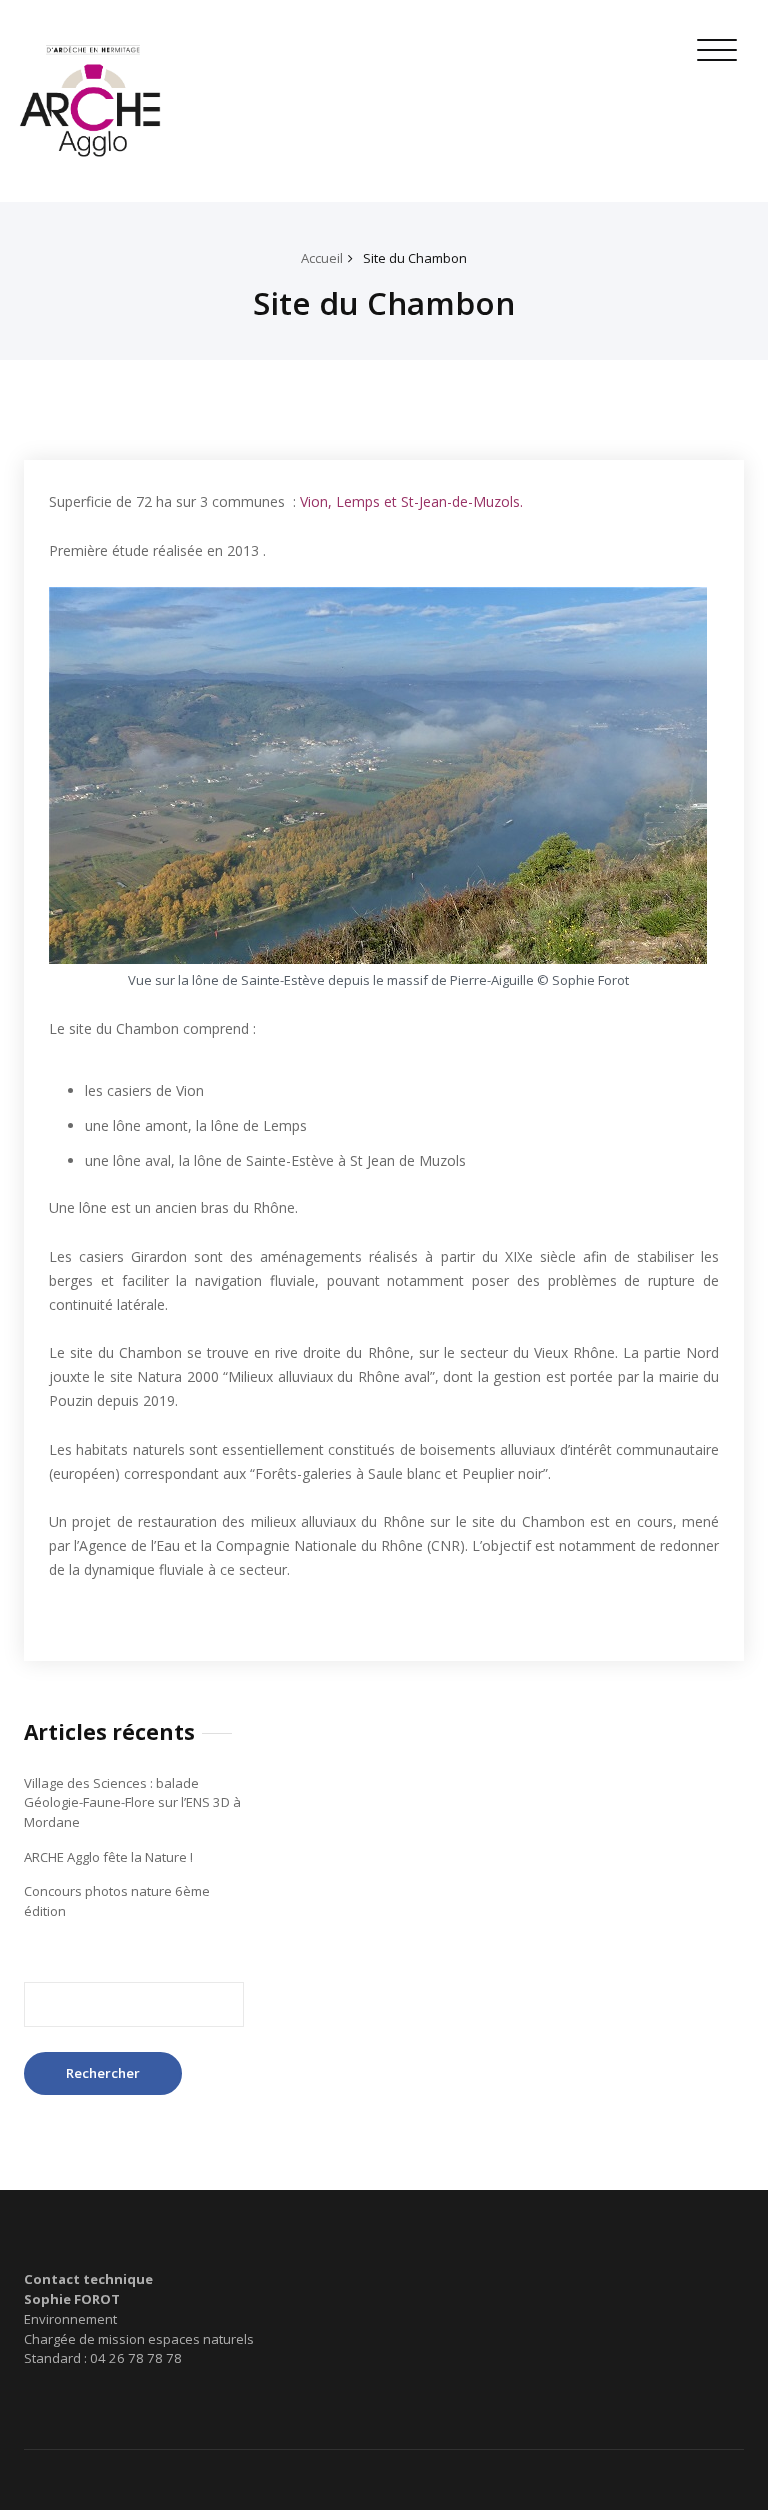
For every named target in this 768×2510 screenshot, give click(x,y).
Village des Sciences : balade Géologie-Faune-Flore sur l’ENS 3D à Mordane (132, 1802)
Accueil (322, 258)
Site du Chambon (415, 258)
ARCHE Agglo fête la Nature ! (108, 1857)
